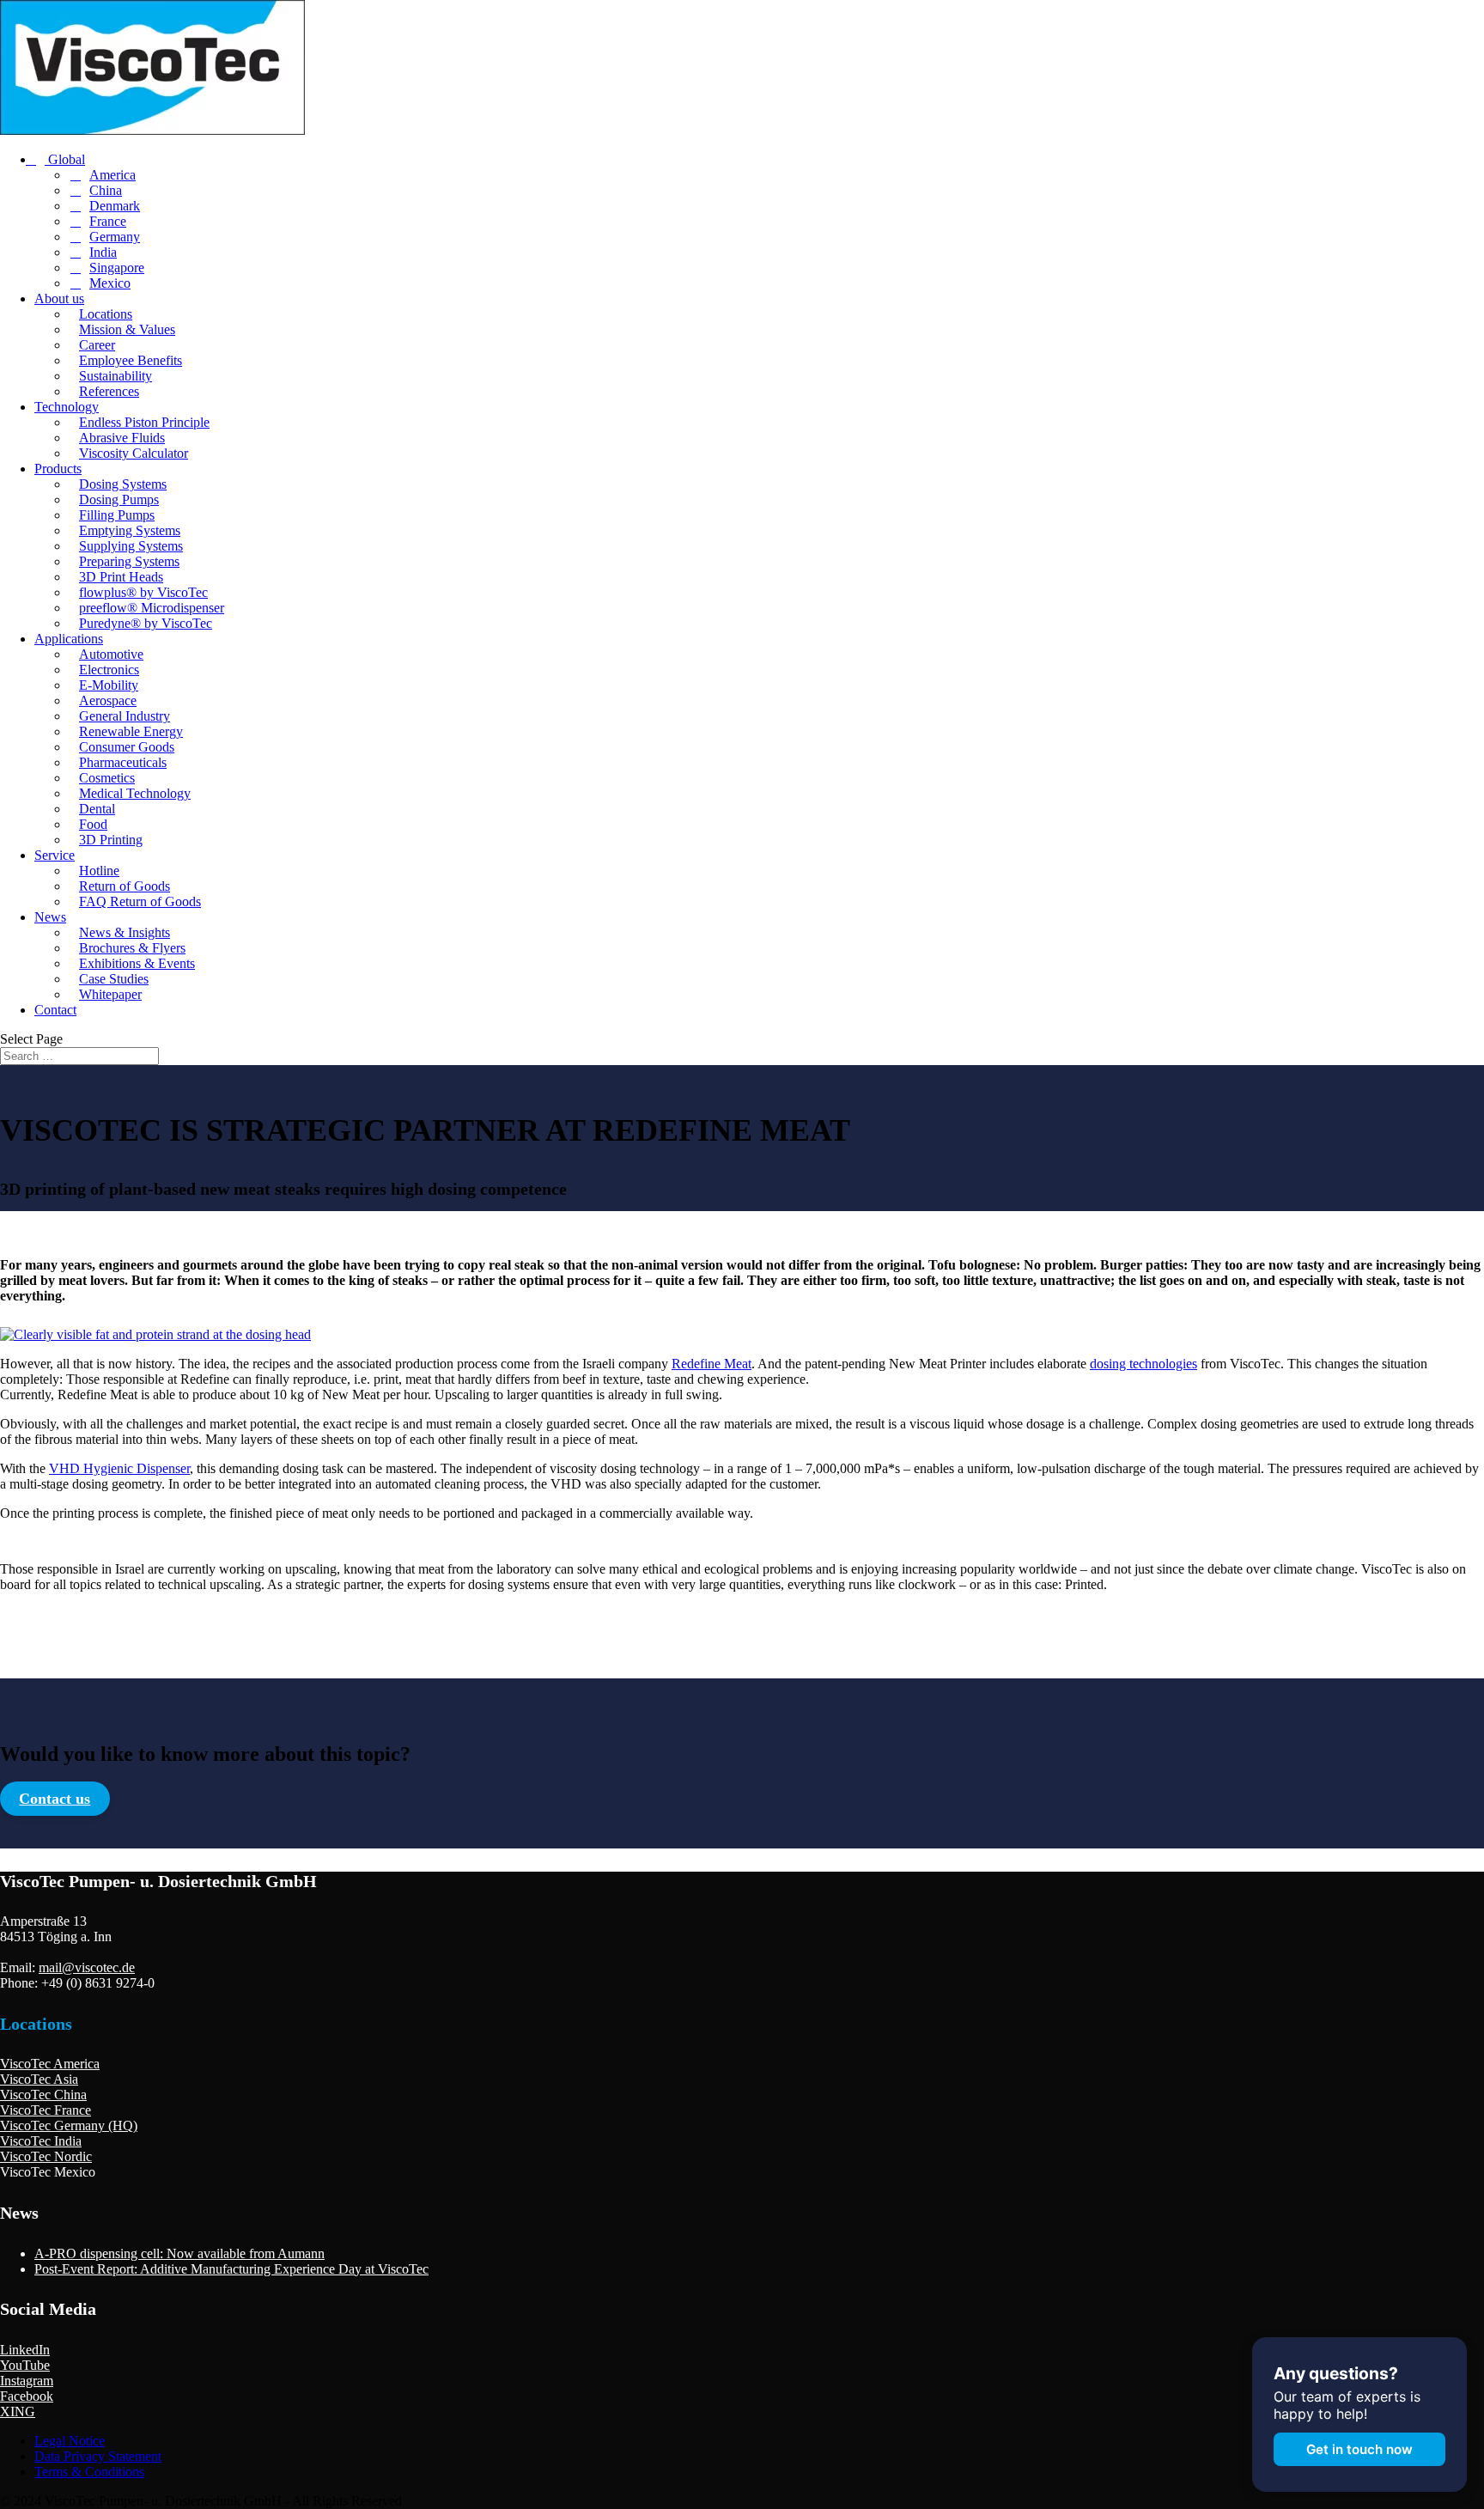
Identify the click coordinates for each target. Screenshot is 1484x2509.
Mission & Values (127, 329)
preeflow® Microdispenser (152, 608)
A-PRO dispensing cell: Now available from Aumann (179, 2253)
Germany (115, 237)
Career (97, 345)
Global (65, 159)
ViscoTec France (46, 2110)
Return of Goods (125, 886)
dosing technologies (1143, 1364)
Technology (67, 407)
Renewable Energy (131, 731)
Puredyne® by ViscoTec (146, 623)
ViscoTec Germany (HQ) (69, 2125)
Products (58, 469)
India (103, 252)
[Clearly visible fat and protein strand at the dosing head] (155, 1334)
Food (93, 824)
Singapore (117, 268)
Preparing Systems (129, 561)
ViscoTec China (43, 2095)
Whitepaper (110, 994)
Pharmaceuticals (123, 762)
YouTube (25, 2365)
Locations (106, 314)
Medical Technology (135, 793)
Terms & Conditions (89, 2472)
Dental (97, 809)
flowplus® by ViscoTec (143, 592)
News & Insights (125, 932)
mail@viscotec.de (87, 1967)
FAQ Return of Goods (140, 901)
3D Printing (111, 840)
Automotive (111, 654)
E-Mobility (109, 685)
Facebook (27, 2396)
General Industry (125, 716)
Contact (55, 1010)
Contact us (55, 1799)
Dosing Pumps (119, 499)
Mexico (110, 283)
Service (55, 855)
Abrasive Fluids (122, 438)
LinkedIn (25, 2350)
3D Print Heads (121, 577)
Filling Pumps (117, 515)
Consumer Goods (127, 747)
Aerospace (108, 700)
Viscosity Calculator (134, 453)
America (113, 175)
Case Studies (114, 979)
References (109, 391)
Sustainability (116, 376)
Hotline (99, 871)
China (106, 190)
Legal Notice (70, 2441)
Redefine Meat (712, 1364)
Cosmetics (107, 778)
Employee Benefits (131, 360)
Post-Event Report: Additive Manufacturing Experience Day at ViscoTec (231, 2269)
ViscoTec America (50, 2064)
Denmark (115, 206)
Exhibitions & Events (137, 963)
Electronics (109, 670)
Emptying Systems (130, 530)
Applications (69, 639)
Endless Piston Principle (144, 422)
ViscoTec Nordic (46, 2156)
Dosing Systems (123, 484)
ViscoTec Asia (39, 2079)
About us (59, 298)
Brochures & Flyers (132, 948)
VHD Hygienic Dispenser (119, 1468)
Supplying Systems (131, 546)
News (50, 917)
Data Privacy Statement (98, 2456)
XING (18, 2412)
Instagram (27, 2381)
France (108, 221)
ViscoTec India (41, 2141)
